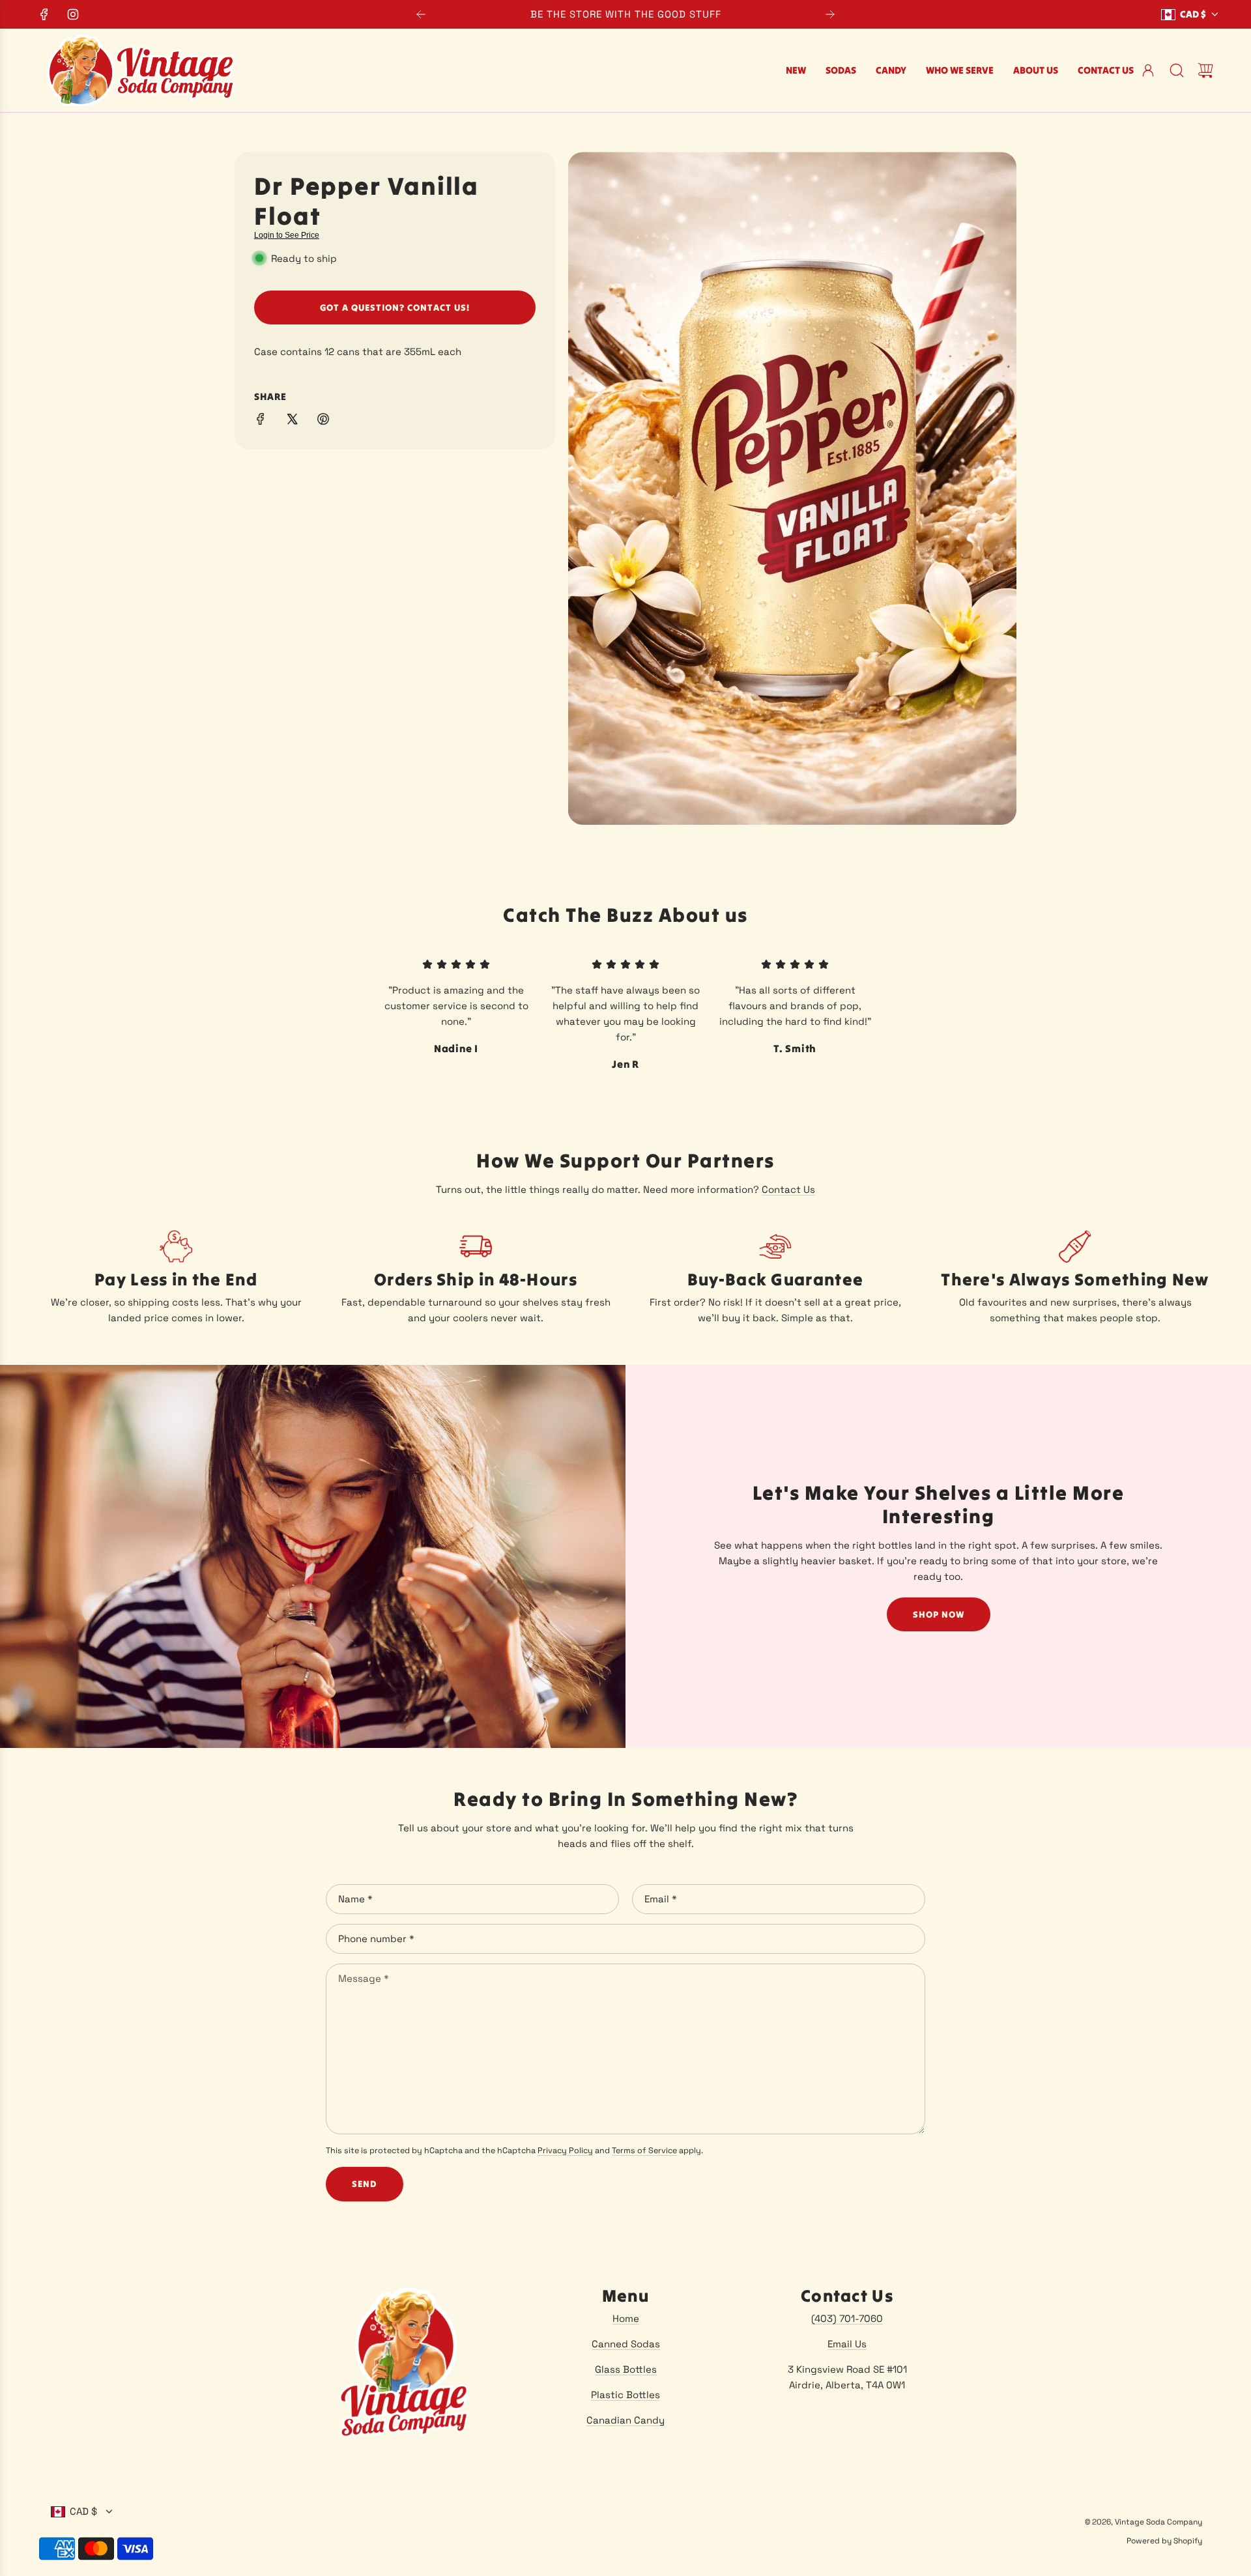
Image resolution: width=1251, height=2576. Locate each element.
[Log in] (1148, 70)
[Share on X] (292, 421)
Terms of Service (644, 2151)
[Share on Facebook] (261, 421)
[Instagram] (73, 14)
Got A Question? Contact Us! (395, 308)
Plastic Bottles (625, 2395)
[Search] (1177, 70)
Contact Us (788, 1189)
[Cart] (1205, 70)
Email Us (847, 2344)
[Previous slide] (421, 14)
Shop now (939, 1614)
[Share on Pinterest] (323, 421)
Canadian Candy (625, 2420)
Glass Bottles (626, 2369)
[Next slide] (830, 14)
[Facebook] (44, 14)
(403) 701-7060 (847, 2318)
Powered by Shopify (1164, 2541)
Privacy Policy (565, 2151)
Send (365, 2184)
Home (626, 2318)
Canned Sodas (626, 2344)
